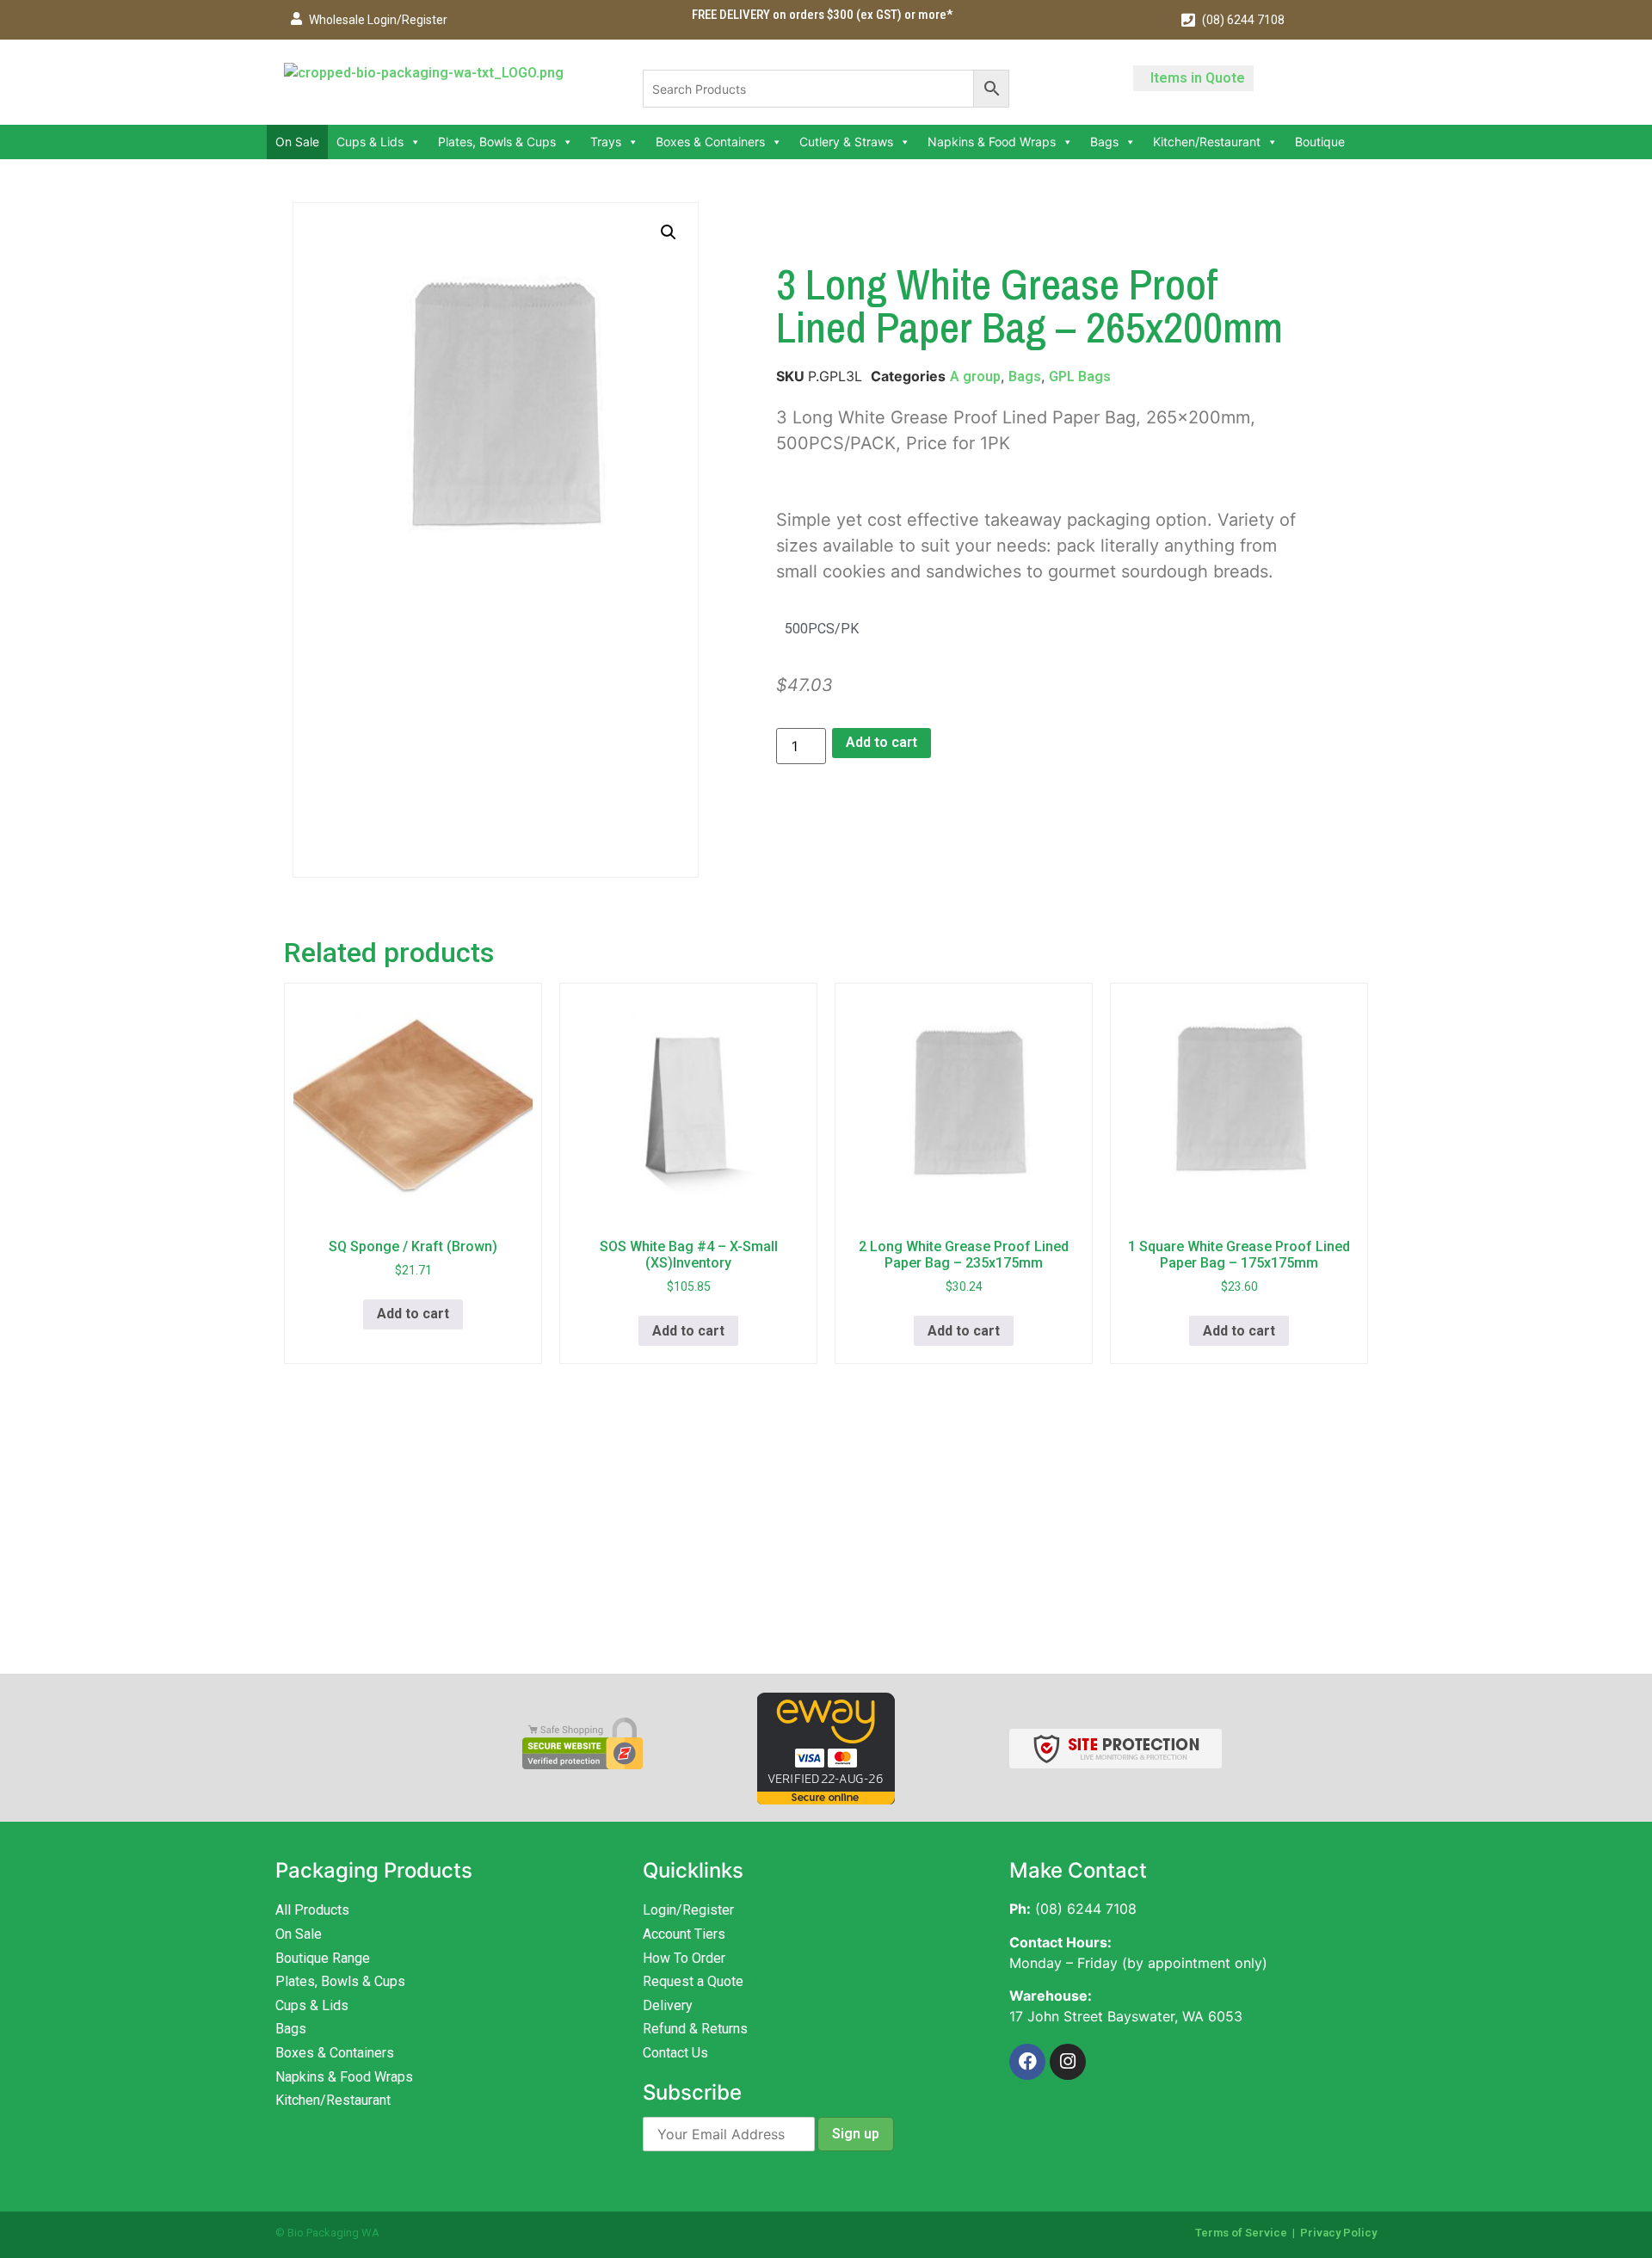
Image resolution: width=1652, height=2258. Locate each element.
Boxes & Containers (710, 142)
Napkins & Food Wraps (992, 142)
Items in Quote (1198, 78)
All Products (312, 1910)
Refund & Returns (695, 2029)
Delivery (668, 2005)
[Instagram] (1068, 2062)
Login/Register (688, 1910)
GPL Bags (1080, 376)
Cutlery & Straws (846, 142)
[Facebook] (1027, 2062)
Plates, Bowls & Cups (497, 142)
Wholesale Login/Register (378, 20)
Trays (606, 142)
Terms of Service (1241, 2233)
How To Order (684, 1958)
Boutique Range (323, 1958)
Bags (1104, 142)
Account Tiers (684, 1934)
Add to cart (881, 742)
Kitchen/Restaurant (1207, 142)
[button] (669, 232)
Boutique (1320, 142)
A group (975, 376)
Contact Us (675, 2053)
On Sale (297, 142)
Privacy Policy (1338, 2233)
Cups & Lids (370, 142)
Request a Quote (693, 1981)
